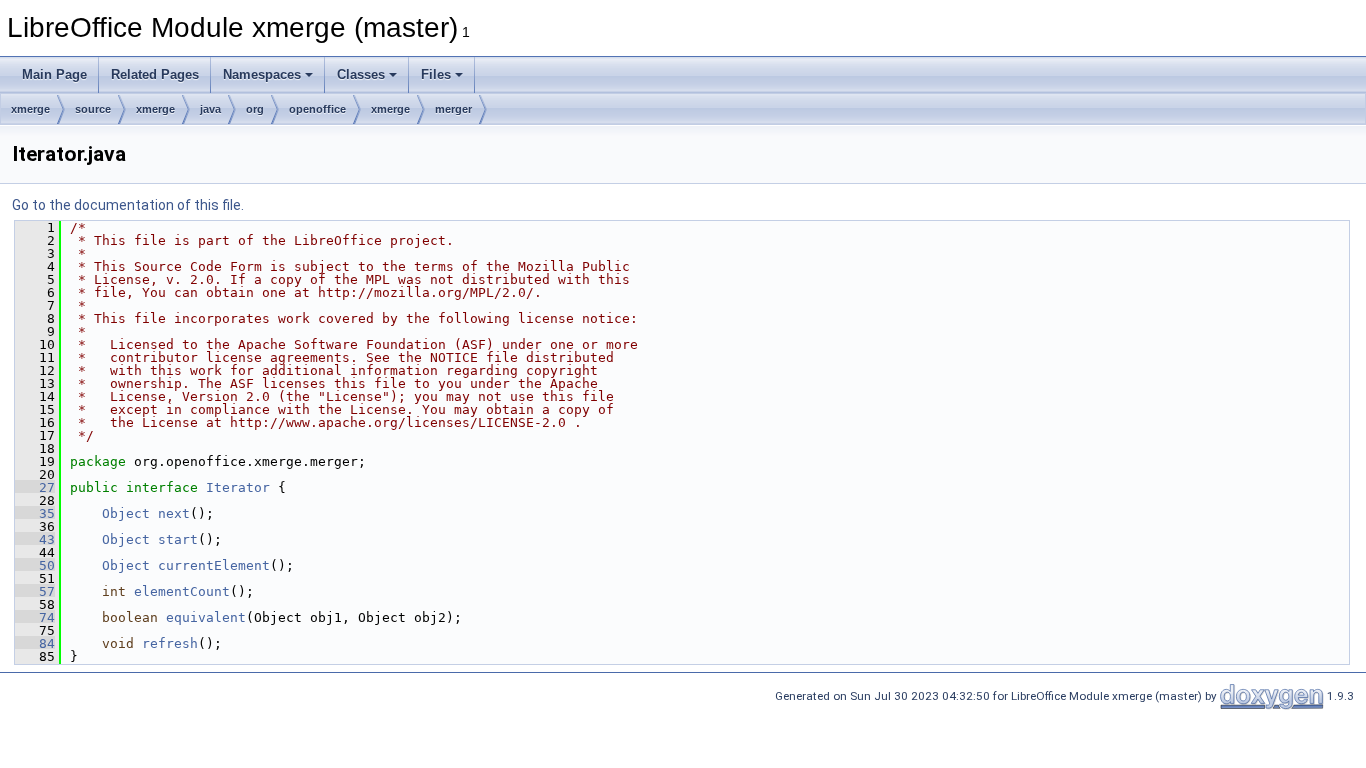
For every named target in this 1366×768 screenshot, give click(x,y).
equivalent (206, 617)
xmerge (30, 109)
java (210, 109)
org (255, 109)
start (178, 539)
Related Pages (155, 74)
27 (35, 487)
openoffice (317, 109)
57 (35, 591)
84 (35, 643)
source (93, 109)
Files (436, 74)
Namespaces (262, 74)
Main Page (54, 74)
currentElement (214, 565)
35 (35, 513)
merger (453, 109)
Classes (361, 74)
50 (35, 565)
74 (35, 617)
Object (126, 513)
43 (35, 539)
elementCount (182, 591)
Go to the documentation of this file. (128, 205)
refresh (170, 643)
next (174, 513)
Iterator (238, 487)
